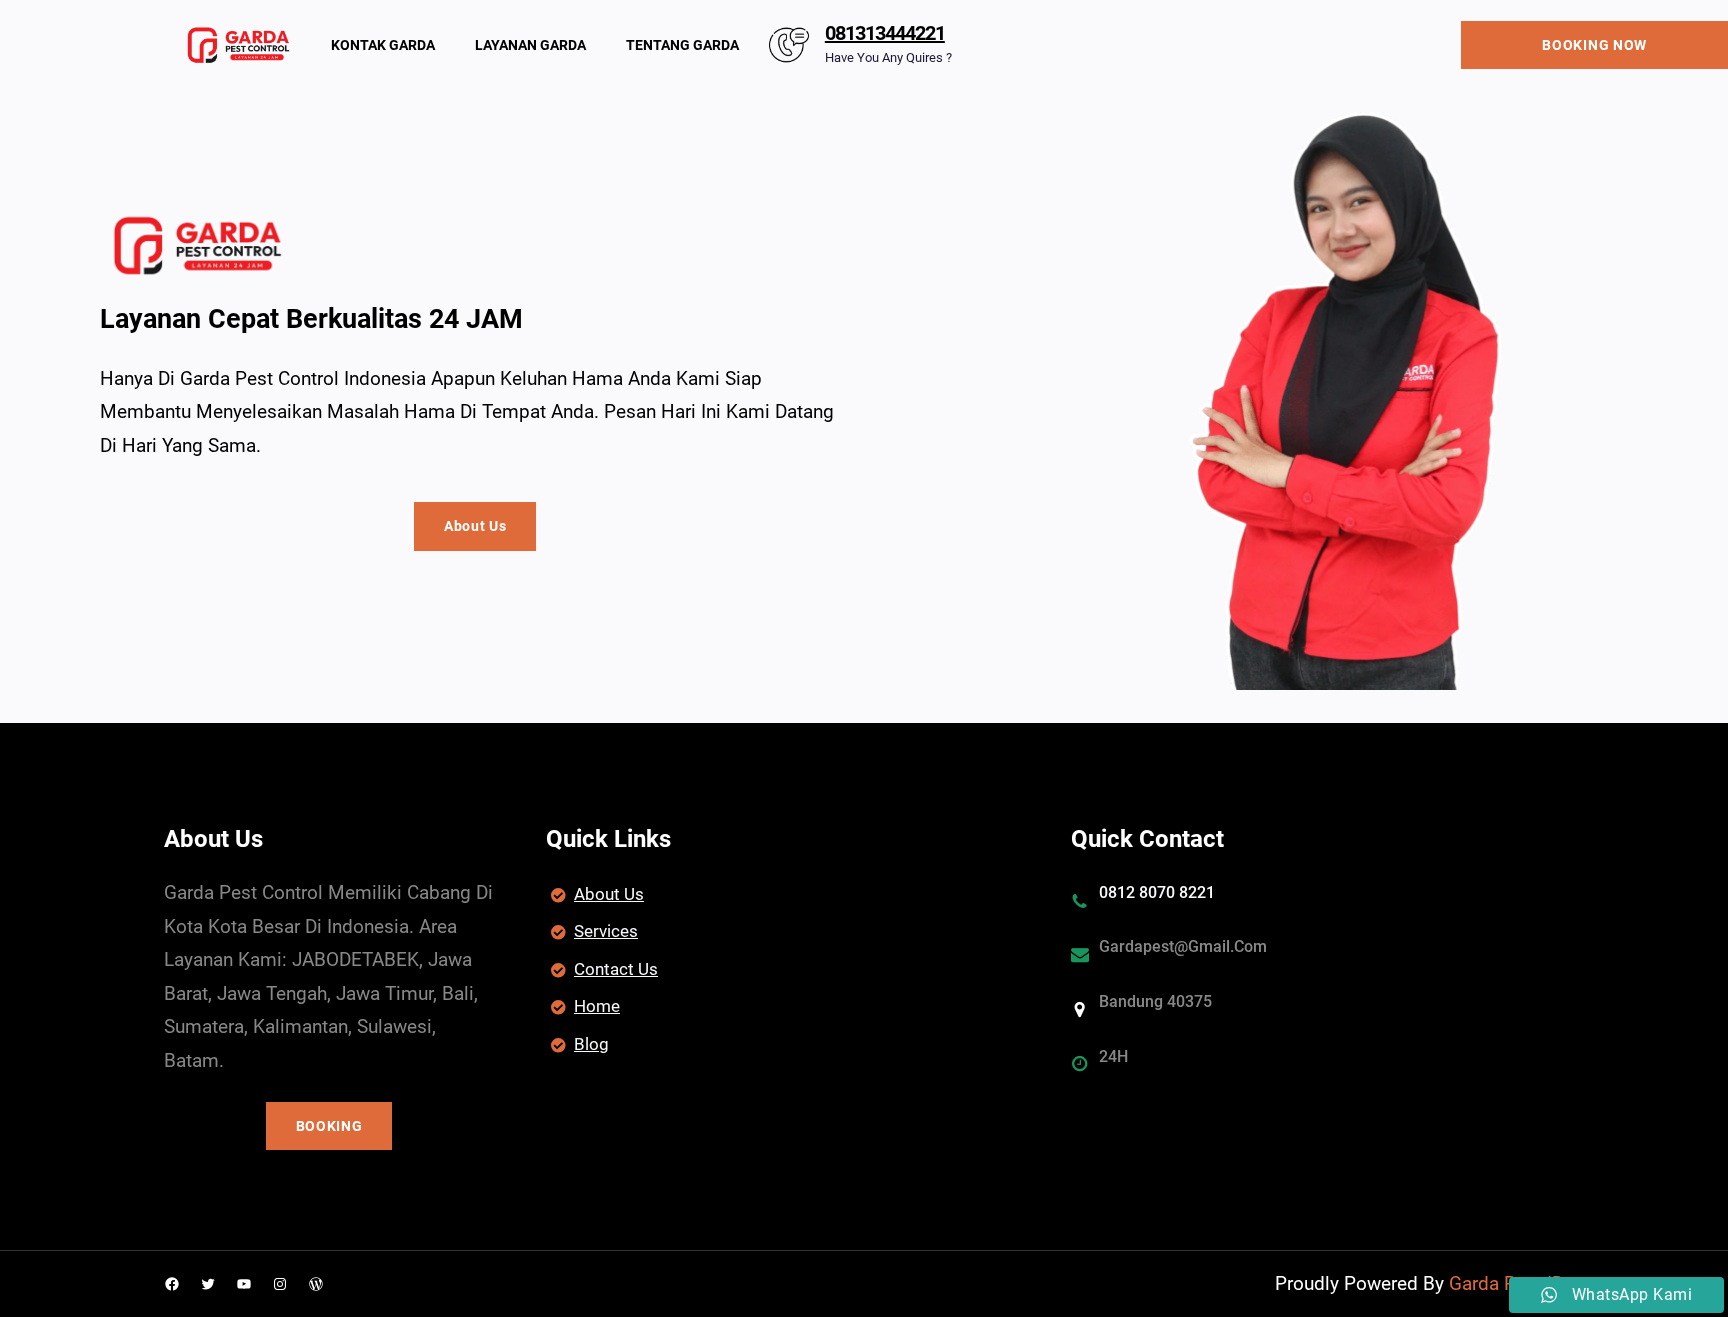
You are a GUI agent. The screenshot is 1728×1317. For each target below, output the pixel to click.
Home (597, 1006)
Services (606, 931)
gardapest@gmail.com (1183, 946)
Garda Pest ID (1506, 1283)
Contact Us (616, 969)
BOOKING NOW (1594, 45)
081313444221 (885, 33)
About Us (475, 526)
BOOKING (329, 1126)
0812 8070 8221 (1157, 892)
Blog (591, 1044)
